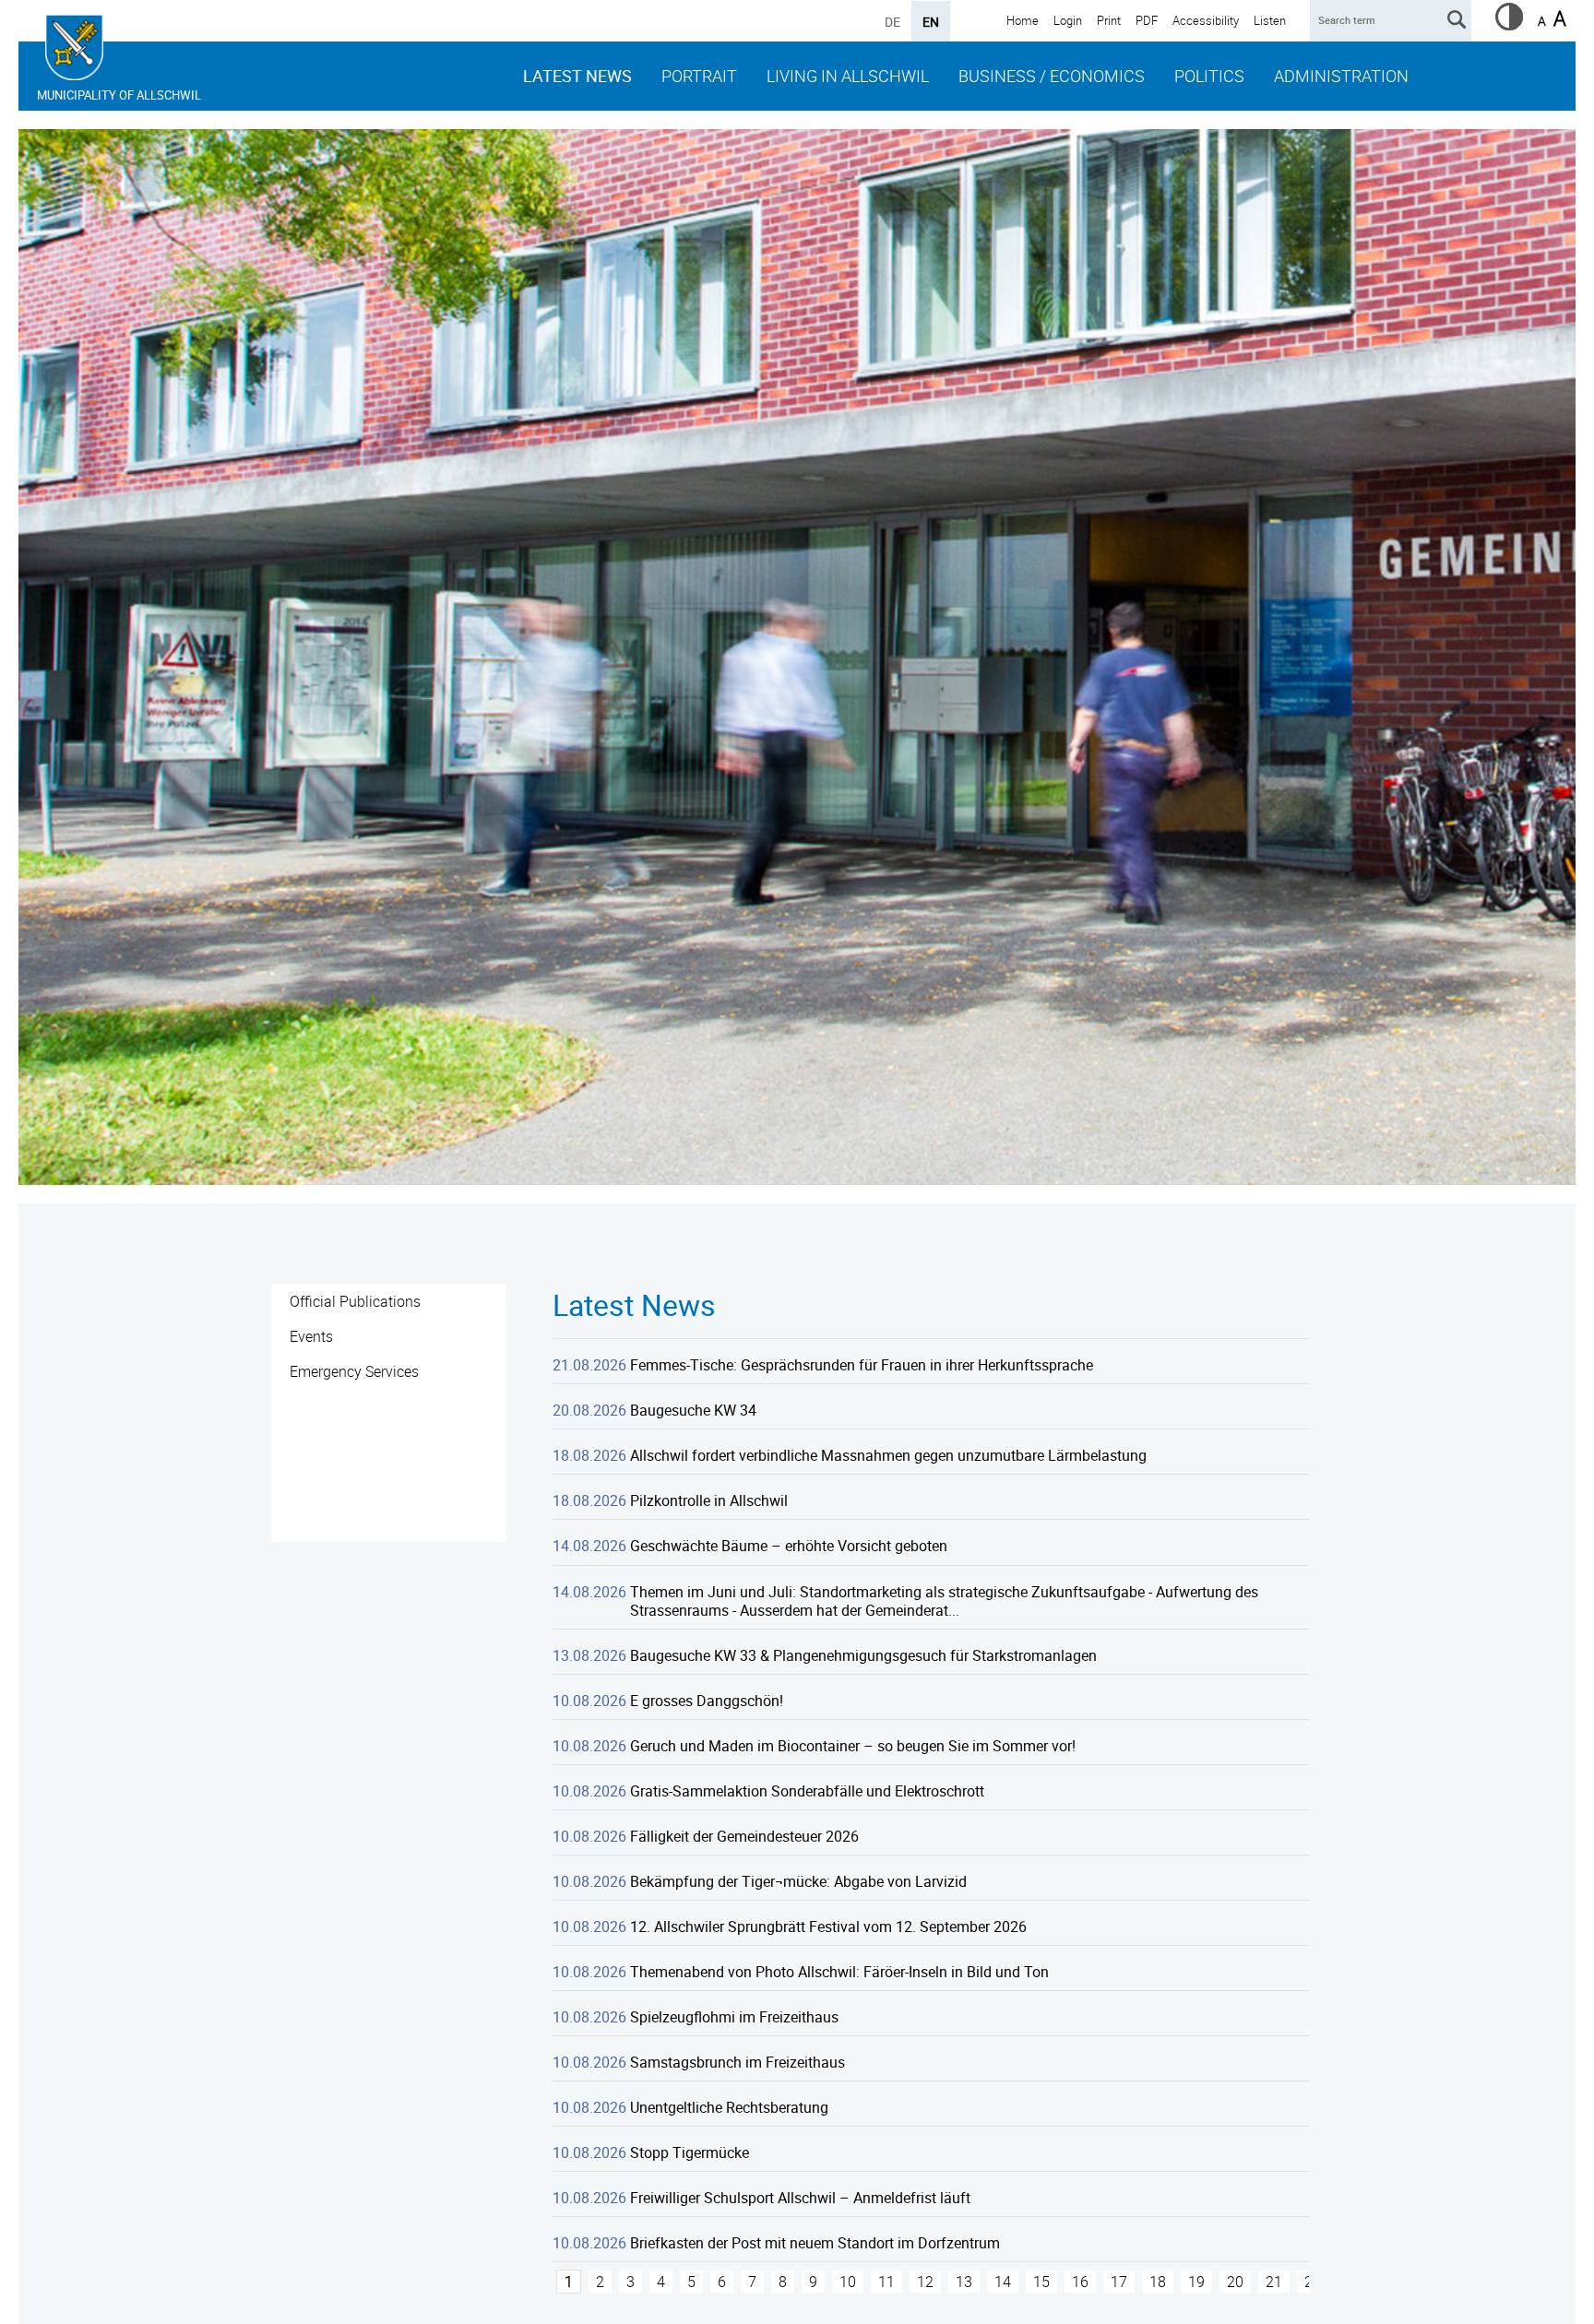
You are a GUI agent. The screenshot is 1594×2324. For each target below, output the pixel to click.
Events (311, 1336)
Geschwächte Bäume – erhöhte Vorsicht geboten (789, 1546)
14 (1003, 2282)
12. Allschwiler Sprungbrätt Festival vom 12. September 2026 (828, 1927)
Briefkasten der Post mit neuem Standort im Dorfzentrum (815, 2243)
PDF (1147, 20)
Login (1068, 20)
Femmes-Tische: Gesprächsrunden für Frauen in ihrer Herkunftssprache (862, 1365)
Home (1023, 20)
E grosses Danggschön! (707, 1701)
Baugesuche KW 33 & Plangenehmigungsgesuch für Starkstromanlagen (863, 1655)
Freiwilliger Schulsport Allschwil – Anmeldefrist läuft (800, 2198)
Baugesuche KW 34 (693, 1410)
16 (1080, 2282)
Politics (1209, 76)
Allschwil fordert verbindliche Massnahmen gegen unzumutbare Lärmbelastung (888, 1455)
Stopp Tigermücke (690, 2152)
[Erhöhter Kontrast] (1509, 25)
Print (1109, 20)
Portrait (699, 76)
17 (1119, 2282)
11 (886, 2282)
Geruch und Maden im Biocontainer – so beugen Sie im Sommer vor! (853, 1746)
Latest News (577, 76)
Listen (1270, 20)
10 (848, 2282)
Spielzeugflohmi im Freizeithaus (734, 2017)
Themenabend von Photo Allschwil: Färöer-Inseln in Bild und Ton (839, 1972)
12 (925, 2282)
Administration (1341, 76)
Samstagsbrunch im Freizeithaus (738, 2062)
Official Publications (355, 1301)
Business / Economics (1052, 76)
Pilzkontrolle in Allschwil (709, 1500)
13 (964, 2282)
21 (1274, 2282)
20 (1235, 2282)
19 (1196, 2282)
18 (1158, 2282)
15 (1041, 2282)
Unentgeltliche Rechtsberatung (729, 2107)
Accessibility (1206, 20)
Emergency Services (354, 1371)
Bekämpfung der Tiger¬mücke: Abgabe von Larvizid (798, 1881)
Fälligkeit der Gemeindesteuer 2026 (744, 1836)
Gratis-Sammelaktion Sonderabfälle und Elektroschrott (807, 1791)
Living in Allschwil (848, 76)
